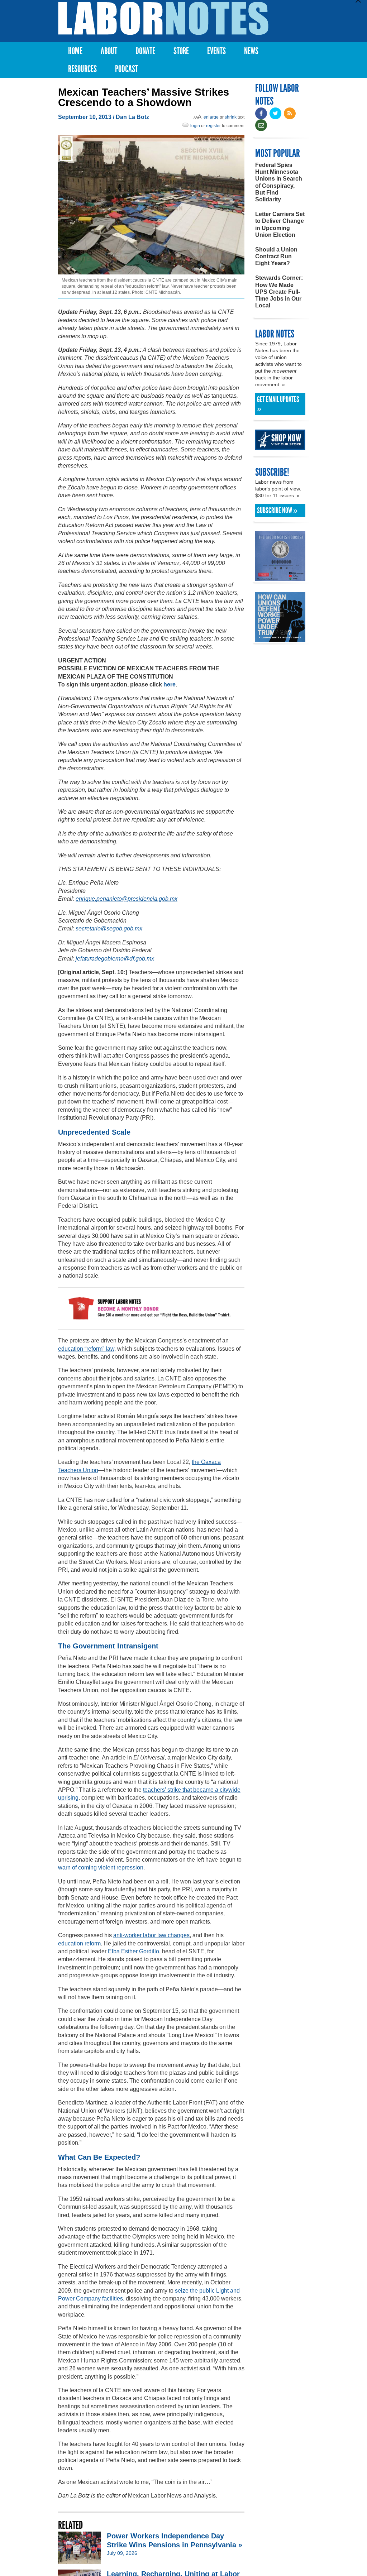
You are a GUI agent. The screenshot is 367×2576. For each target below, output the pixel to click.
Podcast (127, 69)
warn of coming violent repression (101, 1868)
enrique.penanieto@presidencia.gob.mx (127, 899)
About (109, 51)
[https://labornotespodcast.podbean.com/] (280, 578)
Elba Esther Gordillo (134, 1951)
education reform (79, 1943)
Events (216, 51)
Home (75, 51)
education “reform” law (86, 1349)
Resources (82, 69)
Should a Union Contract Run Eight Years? (276, 256)
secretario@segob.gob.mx (109, 928)
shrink (231, 117)
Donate (145, 51)
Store (181, 51)
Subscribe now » (277, 511)
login (195, 126)
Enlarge (211, 117)
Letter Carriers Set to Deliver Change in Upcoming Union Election (280, 224)
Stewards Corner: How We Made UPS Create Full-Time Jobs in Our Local (279, 292)
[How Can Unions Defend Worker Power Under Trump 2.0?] (280, 639)
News (251, 51)
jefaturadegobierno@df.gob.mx (115, 959)
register (213, 126)
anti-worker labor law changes (151, 1935)
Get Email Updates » (278, 404)
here (170, 684)
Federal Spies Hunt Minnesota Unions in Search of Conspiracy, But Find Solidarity (279, 182)
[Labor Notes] (163, 18)
